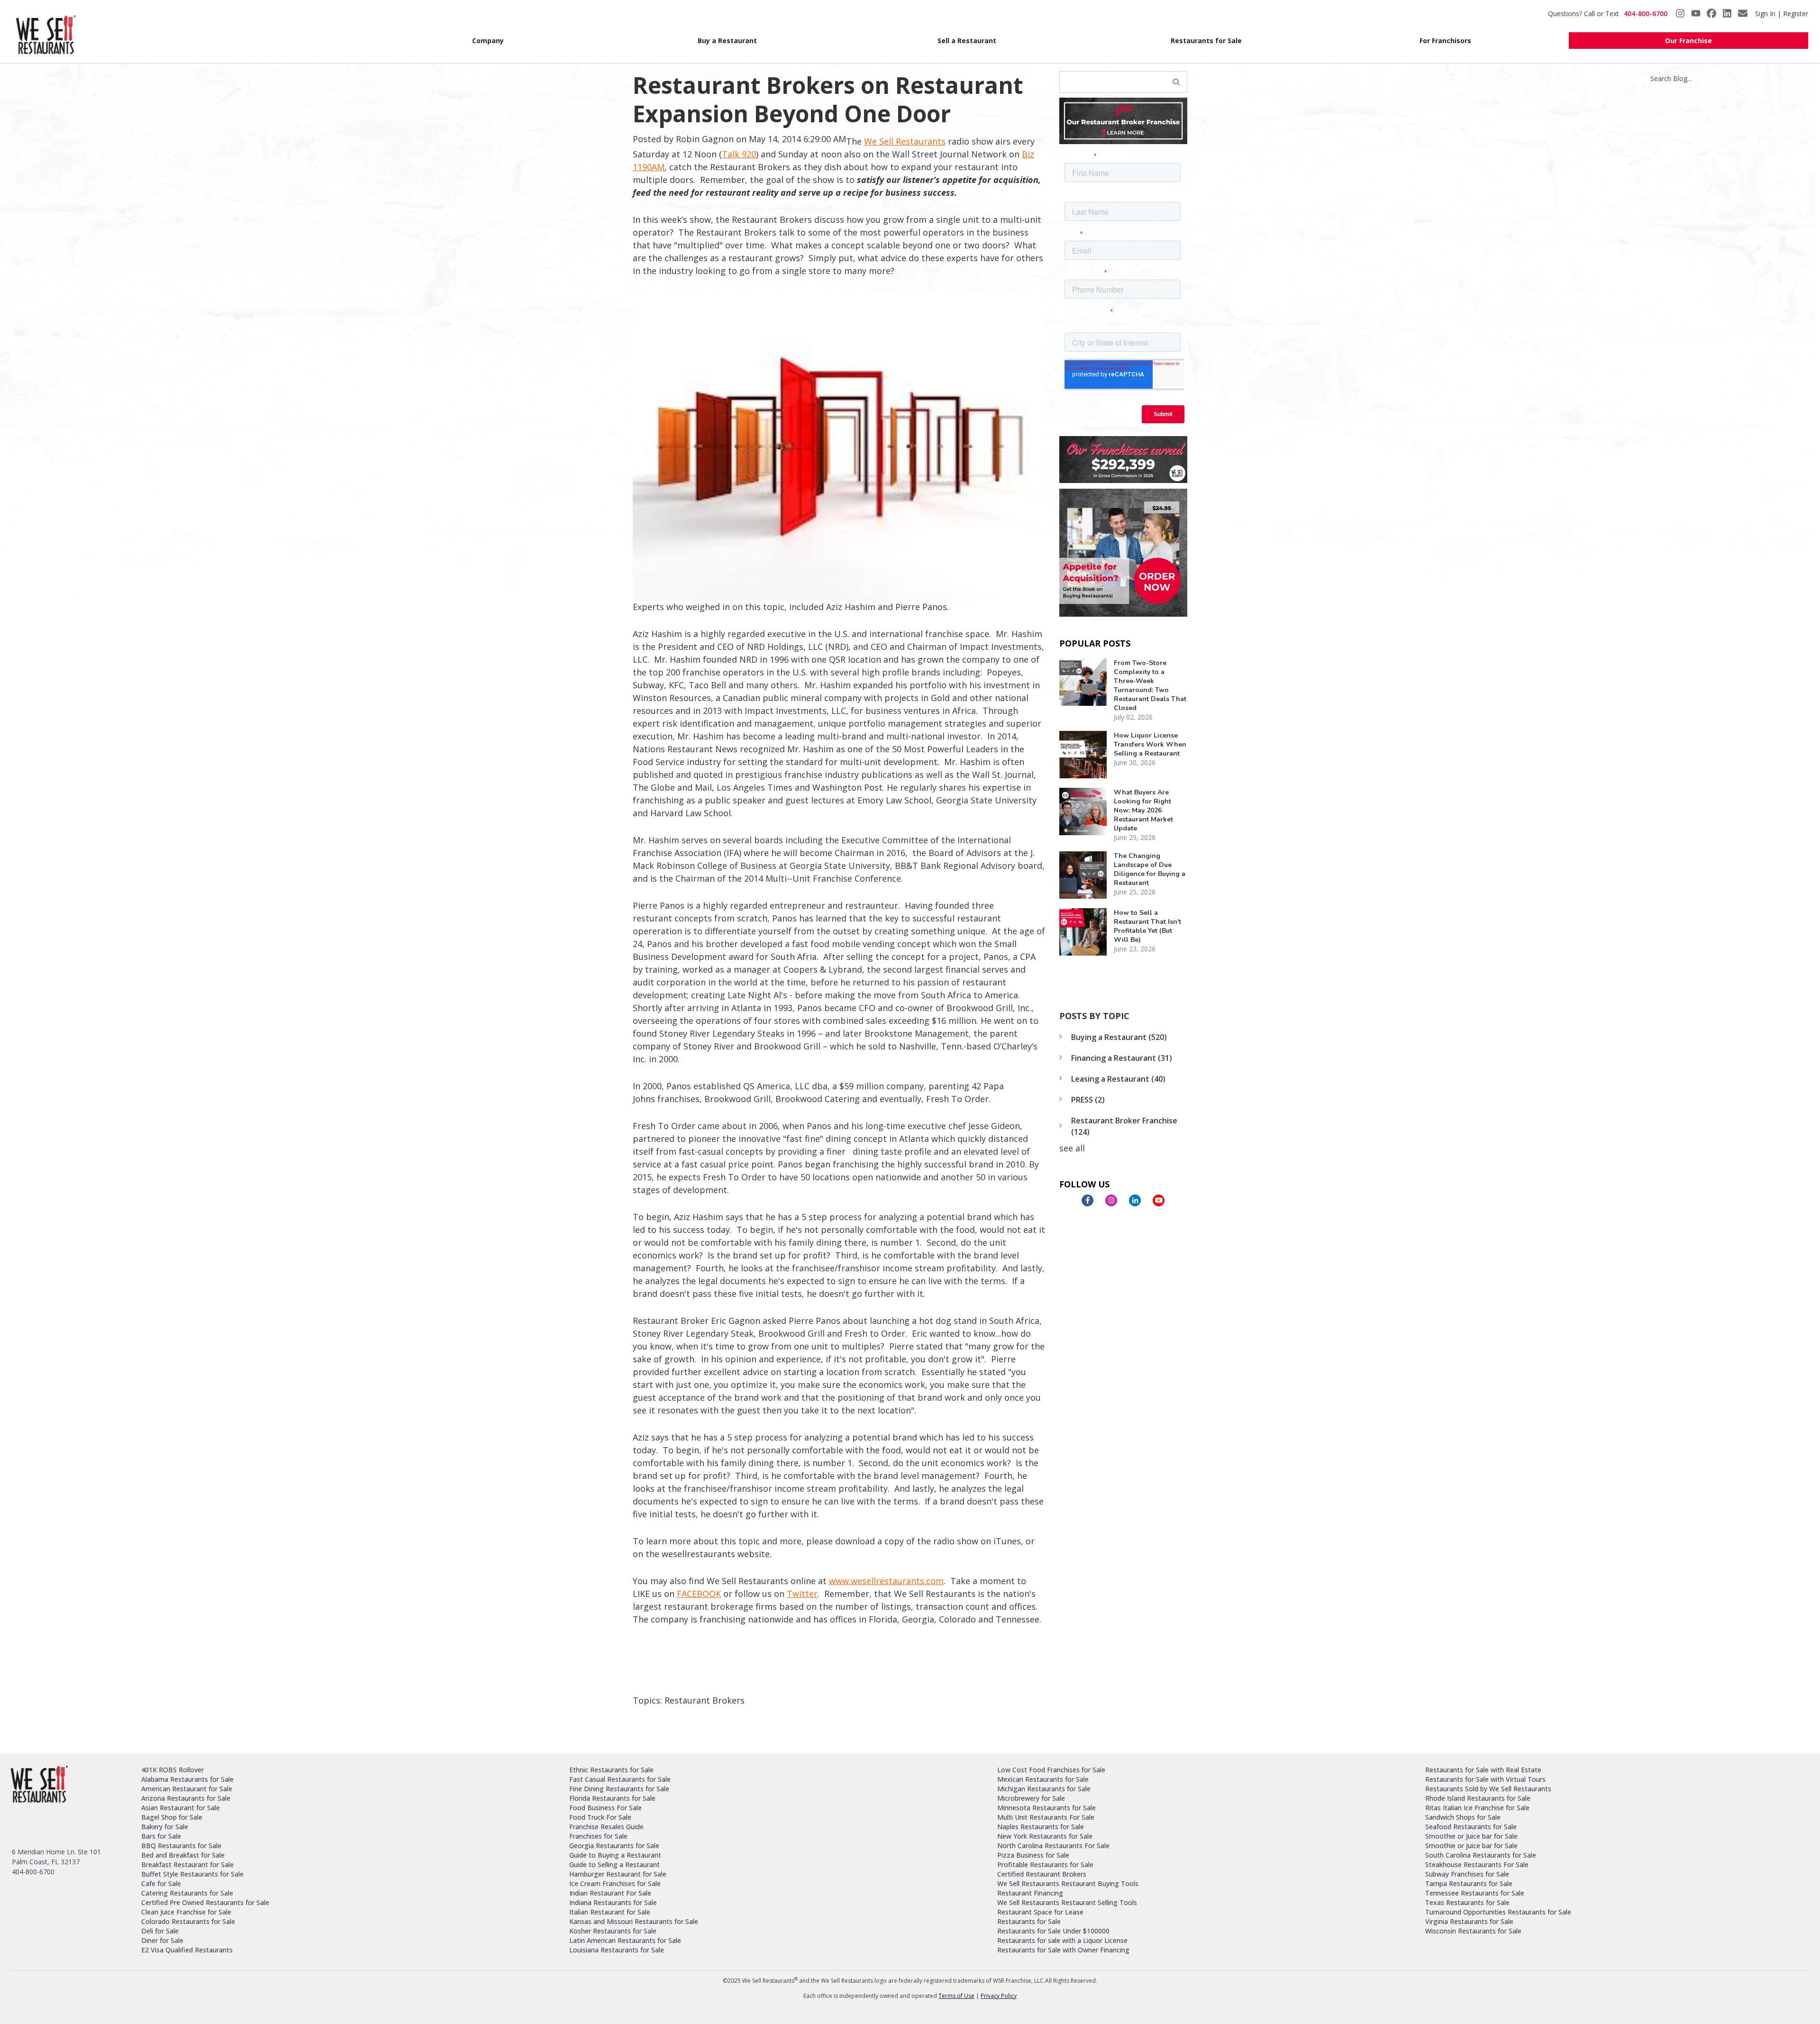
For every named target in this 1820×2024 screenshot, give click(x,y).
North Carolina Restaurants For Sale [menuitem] (1053, 1846)
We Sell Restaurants (905, 141)
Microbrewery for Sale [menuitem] (1031, 1798)
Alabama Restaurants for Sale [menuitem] (187, 1779)
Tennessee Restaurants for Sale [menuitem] (1475, 1893)
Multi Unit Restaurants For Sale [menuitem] (1046, 1817)
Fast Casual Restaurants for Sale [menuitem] (620, 1779)
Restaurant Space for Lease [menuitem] (1040, 1912)
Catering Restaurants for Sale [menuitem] (187, 1893)
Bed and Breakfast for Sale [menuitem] (183, 1855)
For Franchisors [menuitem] (1445, 41)
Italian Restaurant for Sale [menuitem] (610, 1912)
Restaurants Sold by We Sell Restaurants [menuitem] (1488, 1789)
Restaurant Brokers (705, 1700)
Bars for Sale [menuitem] (161, 1836)
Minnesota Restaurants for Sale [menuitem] (1046, 1808)
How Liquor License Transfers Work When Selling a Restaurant (1150, 744)
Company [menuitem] (488, 41)
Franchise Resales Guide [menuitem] (606, 1827)
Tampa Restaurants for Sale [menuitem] (1469, 1883)
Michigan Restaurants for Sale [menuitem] (1044, 1789)
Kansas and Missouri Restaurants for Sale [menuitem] (634, 1921)
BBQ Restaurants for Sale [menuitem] (181, 1846)
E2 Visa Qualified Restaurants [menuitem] (187, 1950)
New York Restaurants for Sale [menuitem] (1045, 1836)
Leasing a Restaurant (1118, 1079)
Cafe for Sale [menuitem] (161, 1883)
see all (1072, 1148)
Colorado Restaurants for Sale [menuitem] (188, 1921)
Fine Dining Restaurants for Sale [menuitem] (619, 1789)
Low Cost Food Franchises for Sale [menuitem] (1051, 1770)
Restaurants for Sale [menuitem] (1206, 41)
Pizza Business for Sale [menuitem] (1033, 1855)
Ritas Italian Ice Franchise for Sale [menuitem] (1477, 1808)
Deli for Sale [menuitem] (160, 1931)
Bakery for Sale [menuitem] (165, 1827)
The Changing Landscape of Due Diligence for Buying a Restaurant (1150, 869)
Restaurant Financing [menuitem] (1030, 1893)
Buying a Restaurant (1119, 1037)
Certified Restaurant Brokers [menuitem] (1042, 1874)
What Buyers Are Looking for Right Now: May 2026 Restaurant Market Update (1143, 810)
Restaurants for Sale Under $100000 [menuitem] (1053, 1931)
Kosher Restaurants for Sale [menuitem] (613, 1931)
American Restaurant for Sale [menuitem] (187, 1789)
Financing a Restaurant (1122, 1058)
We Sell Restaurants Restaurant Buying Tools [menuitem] (1068, 1883)
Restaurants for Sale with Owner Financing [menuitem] (1063, 1950)
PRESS (1088, 1100)
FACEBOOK (699, 1594)
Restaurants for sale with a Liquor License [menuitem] (1062, 1940)
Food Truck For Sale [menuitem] (600, 1817)
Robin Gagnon (705, 139)
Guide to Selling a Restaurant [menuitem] (614, 1864)
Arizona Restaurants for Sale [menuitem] (186, 1798)
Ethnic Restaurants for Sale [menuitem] (611, 1770)
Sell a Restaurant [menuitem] (967, 41)
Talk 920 (739, 154)
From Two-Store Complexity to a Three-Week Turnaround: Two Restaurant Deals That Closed (1150, 685)
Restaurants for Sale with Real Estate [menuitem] (1483, 1770)
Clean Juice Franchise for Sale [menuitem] (186, 1912)
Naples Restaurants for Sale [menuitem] (1041, 1827)
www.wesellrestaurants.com (886, 1581)
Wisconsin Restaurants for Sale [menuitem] (1473, 1931)
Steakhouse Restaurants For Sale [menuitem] (1477, 1864)
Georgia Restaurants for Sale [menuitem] (614, 1846)
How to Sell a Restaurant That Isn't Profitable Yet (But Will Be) (1147, 926)
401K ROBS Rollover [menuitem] (173, 1770)
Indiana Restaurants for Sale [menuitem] (613, 1902)
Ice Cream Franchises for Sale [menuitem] (615, 1883)
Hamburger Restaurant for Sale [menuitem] (618, 1874)
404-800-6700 (1646, 14)
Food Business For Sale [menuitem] (605, 1808)
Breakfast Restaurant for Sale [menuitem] (187, 1864)
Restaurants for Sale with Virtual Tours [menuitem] (1485, 1779)
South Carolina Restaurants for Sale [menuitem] (1481, 1855)
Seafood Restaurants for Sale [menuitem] (1471, 1827)
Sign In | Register (1782, 14)
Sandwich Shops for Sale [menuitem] (1463, 1817)
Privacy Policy (999, 1996)
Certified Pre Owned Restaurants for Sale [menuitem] (205, 1902)
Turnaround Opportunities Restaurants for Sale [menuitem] (1498, 1912)
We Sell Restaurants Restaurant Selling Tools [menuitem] (1067, 1902)
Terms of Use (956, 1996)
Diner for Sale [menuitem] (162, 1940)
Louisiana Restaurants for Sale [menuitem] (617, 1950)
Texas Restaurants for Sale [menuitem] (1467, 1902)
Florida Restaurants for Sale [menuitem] (612, 1798)
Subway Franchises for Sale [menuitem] (1467, 1874)
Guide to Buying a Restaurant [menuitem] (615, 1855)
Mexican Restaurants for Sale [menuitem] (1043, 1779)
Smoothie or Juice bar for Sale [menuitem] (1471, 1836)
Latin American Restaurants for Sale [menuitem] (625, 1940)
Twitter (802, 1594)
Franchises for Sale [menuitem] (598, 1836)
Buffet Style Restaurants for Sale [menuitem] (192, 1874)
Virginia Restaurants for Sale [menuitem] (1469, 1921)
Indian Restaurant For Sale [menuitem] (610, 1893)
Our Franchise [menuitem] (1688, 41)
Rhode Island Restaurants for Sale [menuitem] (1478, 1798)
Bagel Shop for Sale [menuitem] (172, 1817)
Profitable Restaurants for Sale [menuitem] (1045, 1864)
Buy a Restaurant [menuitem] (727, 41)
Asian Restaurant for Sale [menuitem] (181, 1808)
